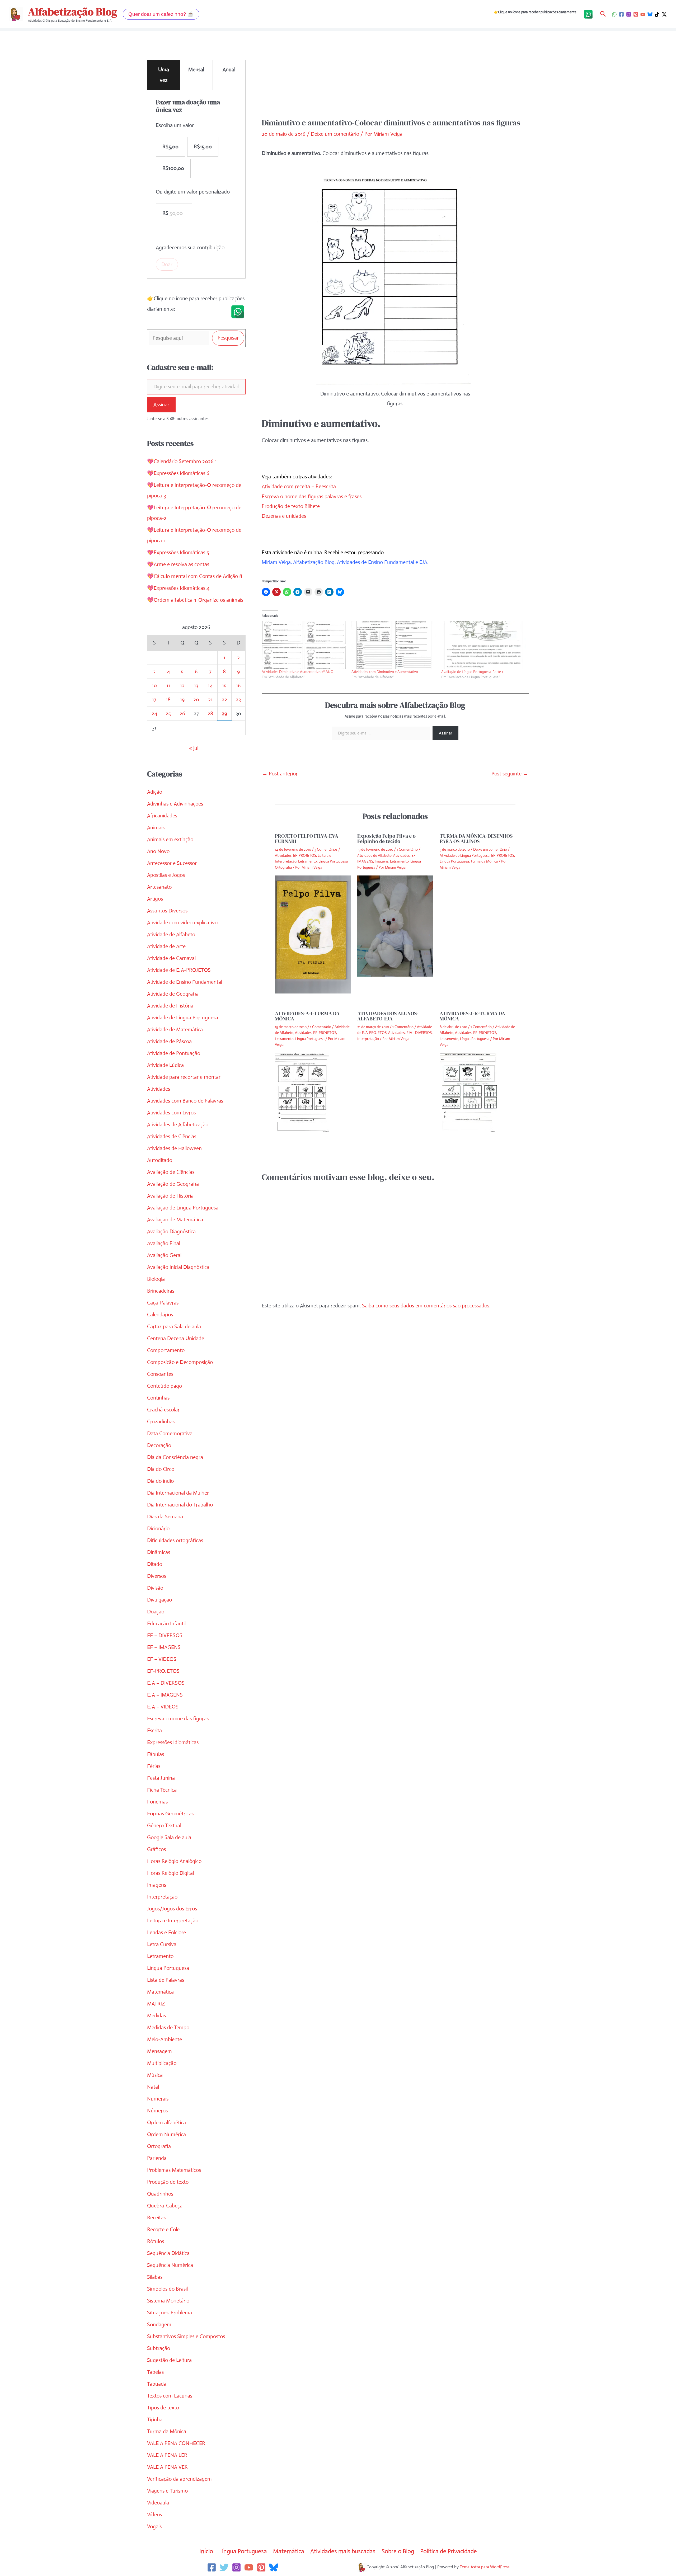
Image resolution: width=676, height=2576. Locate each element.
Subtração (159, 2348)
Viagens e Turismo (167, 2491)
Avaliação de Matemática (175, 1220)
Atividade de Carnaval (171, 958)
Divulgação (159, 1600)
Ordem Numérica (166, 2134)
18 (168, 700)
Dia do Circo (161, 1469)
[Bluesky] (650, 14)
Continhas (158, 1398)
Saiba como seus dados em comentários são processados (426, 1306)
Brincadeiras (161, 1291)
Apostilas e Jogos (166, 875)
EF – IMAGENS (164, 1647)
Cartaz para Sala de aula (174, 1327)
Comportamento (166, 1350)
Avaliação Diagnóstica (171, 1232)
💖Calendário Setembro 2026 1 (182, 461)
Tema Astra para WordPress (485, 2567)
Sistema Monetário (168, 2301)
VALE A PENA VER (167, 2467)
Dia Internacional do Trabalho (180, 1505)
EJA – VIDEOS (163, 1707)
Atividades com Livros (171, 1113)
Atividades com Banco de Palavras (185, 1101)
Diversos (157, 1576)
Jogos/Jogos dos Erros (172, 1909)
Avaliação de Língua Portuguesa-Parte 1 (472, 672)
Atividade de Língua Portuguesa (183, 1018)
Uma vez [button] (164, 75)
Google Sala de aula (169, 1837)
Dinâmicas (159, 1552)
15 (224, 686)
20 (196, 700)
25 (168, 714)
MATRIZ (156, 2004)
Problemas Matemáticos (174, 2170)
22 (224, 700)
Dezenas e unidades (284, 516)
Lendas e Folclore (166, 1932)
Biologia (156, 1279)
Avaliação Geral (164, 1255)
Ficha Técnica (162, 1790)
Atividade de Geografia (173, 994)
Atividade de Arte (166, 946)
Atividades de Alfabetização (178, 1125)
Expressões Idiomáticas (173, 1742)
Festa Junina (161, 1778)
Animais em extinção (170, 839)
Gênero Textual (164, 1826)
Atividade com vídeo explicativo (182, 923)
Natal (153, 2087)
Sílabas (155, 2277)
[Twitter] (224, 2567)
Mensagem (159, 2051)
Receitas (156, 2218)
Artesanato (159, 887)
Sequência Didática (168, 2253)
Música (155, 2075)
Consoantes (160, 1374)
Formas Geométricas (170, 1814)
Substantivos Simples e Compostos (186, 2336)
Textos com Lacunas (170, 2396)
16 (238, 686)
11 (168, 686)
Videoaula (158, 2503)
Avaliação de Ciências (171, 1172)
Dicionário (158, 1529)
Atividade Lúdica (165, 1065)
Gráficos (156, 1849)
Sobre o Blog (398, 2551)
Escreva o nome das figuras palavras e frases (312, 496)
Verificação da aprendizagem (179, 2479)
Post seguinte (510, 774)
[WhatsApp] (614, 14)
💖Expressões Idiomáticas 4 (178, 588)
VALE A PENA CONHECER (176, 2443)
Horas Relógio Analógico (174, 1861)
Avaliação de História (170, 1196)
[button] (161, 14)
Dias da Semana (165, 1517)
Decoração (159, 1445)
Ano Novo (158, 851)
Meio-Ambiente (165, 2039)
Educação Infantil (166, 1624)
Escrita (154, 1730)
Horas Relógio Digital (170, 1873)
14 (210, 686)
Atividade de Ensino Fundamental (185, 982)
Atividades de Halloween (174, 1148)
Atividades (159, 1089)
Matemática (160, 1992)
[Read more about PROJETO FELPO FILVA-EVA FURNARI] (313, 934)
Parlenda (157, 2158)
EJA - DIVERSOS (419, 1033)
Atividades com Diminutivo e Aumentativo (385, 672)
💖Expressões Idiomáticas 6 (178, 473)
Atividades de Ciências (172, 1136)
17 (154, 700)
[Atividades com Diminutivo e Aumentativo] (394, 645)
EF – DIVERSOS (165, 1635)
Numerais (158, 2099)
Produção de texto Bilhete (291, 506)
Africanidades (162, 816)
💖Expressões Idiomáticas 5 (178, 552)
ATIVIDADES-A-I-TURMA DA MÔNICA (307, 1016)
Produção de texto (168, 2182)
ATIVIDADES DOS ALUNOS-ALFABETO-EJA (388, 1016)
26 (182, 714)
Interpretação (162, 1897)
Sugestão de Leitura (169, 2360)
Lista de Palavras (166, 1980)
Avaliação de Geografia (173, 1184)
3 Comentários (326, 849)
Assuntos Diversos (167, 911)
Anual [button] (229, 70)
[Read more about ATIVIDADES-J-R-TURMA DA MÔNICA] (468, 1092)
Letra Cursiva (162, 1944)
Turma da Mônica (167, 2431)
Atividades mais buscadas (343, 2551)
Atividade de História (170, 1006)
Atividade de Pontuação (174, 1053)
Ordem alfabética (166, 2123)
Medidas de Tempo (168, 2028)
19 (182, 700)
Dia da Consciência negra (175, 1457)
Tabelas (155, 2372)
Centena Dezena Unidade (176, 1338)
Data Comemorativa (170, 1433)
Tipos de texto (163, 2408)
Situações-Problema (170, 2313)
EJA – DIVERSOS (166, 1683)
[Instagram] (629, 14)
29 (224, 714)
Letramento (160, 1956)
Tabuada (157, 2384)
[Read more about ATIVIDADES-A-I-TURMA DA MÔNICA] (302, 1092)
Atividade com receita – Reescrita (299, 486)
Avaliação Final (164, 1243)
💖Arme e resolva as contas (178, 564)
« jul (194, 748)
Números (157, 2111)
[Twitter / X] (664, 14)
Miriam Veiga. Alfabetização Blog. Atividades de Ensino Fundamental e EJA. (345, 562)
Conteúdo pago (165, 1386)
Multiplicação (162, 2063)
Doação (156, 1612)
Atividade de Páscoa (169, 1041)
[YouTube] (643, 14)
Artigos (155, 899)
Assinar (161, 405)
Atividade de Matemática (175, 1030)
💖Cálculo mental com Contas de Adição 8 (195, 576)
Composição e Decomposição (180, 1362)
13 (196, 686)
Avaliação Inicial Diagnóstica (178, 1267)
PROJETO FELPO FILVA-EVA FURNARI (307, 839)
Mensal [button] (196, 70)
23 (238, 700)
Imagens (157, 1885)
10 (154, 686)
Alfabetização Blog (73, 12)
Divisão (155, 1588)
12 (182, 686)
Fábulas (156, 1754)
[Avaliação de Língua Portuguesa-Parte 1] (483, 645)
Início (206, 2551)
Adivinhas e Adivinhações (175, 804)
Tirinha (155, 2420)
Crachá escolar (163, 1410)
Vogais (154, 2526)
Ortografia (159, 2146)
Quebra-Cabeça (165, 2206)
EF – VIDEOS (162, 1659)
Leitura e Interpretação (173, 1921)
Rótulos (156, 2241)
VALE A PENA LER (167, 2455)
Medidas (156, 2016)
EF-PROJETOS (163, 1671)
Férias (154, 1766)
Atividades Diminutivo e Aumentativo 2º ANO (298, 672)
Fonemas (157, 1802)
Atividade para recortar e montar (184, 1077)
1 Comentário (407, 849)
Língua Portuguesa (168, 1968)
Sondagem (159, 2325)
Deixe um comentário (335, 134)
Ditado (155, 1564)
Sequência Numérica (170, 2265)
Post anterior (280, 774)
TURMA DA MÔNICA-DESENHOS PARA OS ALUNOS (476, 839)
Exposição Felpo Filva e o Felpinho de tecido (386, 839)
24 (154, 714)
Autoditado (160, 1160)
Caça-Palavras (163, 1303)
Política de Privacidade (449, 2551)
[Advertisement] (395, 78)
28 (210, 714)
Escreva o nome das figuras (178, 1719)
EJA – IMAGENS (165, 1695)
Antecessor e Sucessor (172, 863)
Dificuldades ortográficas (175, 1540)
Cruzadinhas (161, 1422)
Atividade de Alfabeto (171, 934)
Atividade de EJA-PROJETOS (179, 970)
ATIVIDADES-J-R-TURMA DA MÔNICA (472, 1016)
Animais (156, 828)
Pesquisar (228, 338)
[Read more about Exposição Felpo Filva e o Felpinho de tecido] (395, 926)
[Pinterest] (636, 14)
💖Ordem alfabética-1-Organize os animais (195, 600)
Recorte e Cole (163, 2229)
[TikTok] (657, 14)
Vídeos (154, 2515)
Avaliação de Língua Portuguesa (183, 1208)
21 (210, 700)
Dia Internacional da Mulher (178, 1493)
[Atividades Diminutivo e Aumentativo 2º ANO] (304, 645)
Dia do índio (160, 1481)
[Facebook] (621, 14)
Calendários (160, 1315)
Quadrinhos (160, 2194)
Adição (155, 792)
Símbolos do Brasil (167, 2289)
